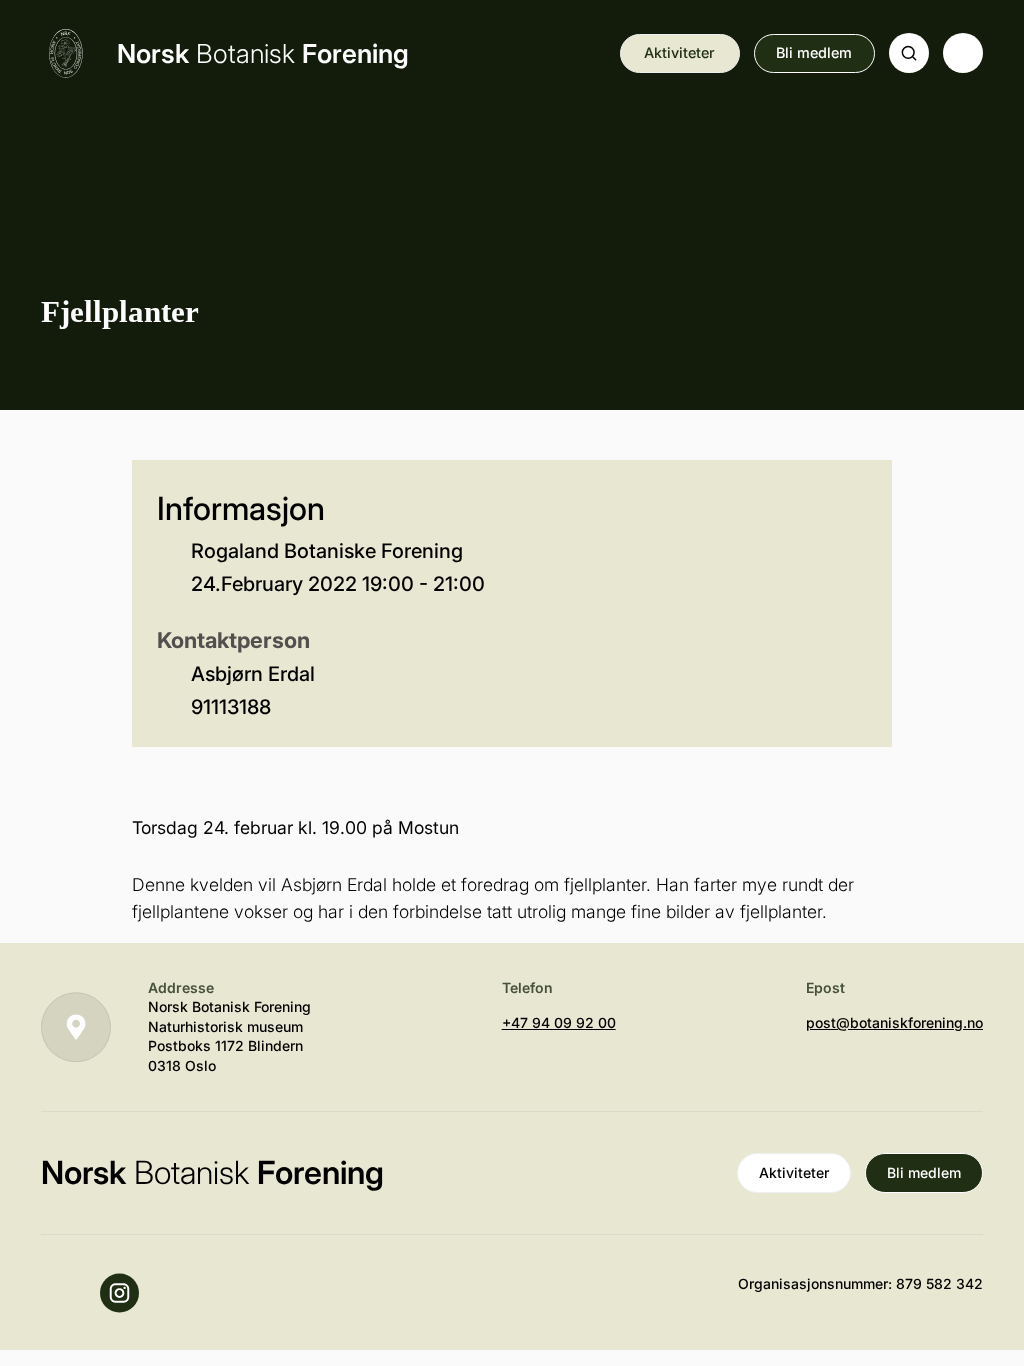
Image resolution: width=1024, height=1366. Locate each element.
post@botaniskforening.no (894, 1022)
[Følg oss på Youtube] (61, 1293)
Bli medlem (814, 52)
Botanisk (263, 53)
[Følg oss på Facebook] (178, 1293)
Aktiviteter (679, 52)
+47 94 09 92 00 (559, 1022)
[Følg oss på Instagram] (120, 1293)
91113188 (231, 707)
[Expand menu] (963, 53)
